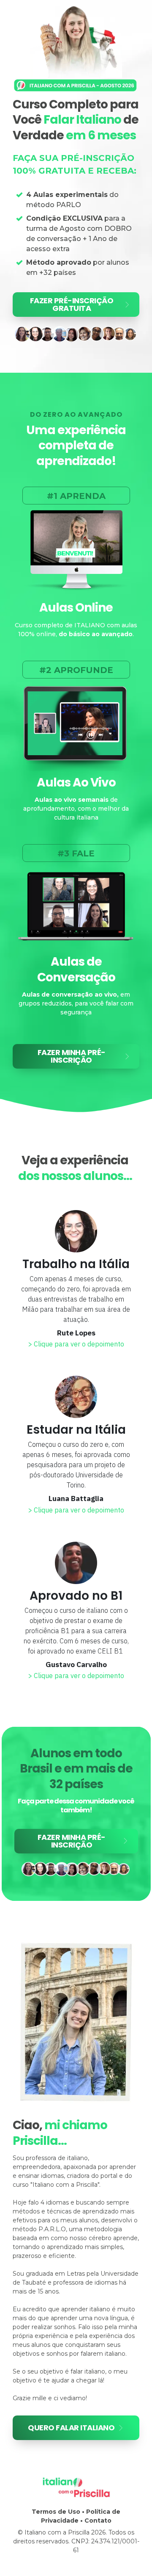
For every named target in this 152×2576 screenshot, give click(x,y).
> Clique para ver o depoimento (76, 1344)
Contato (98, 2521)
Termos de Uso (56, 2512)
